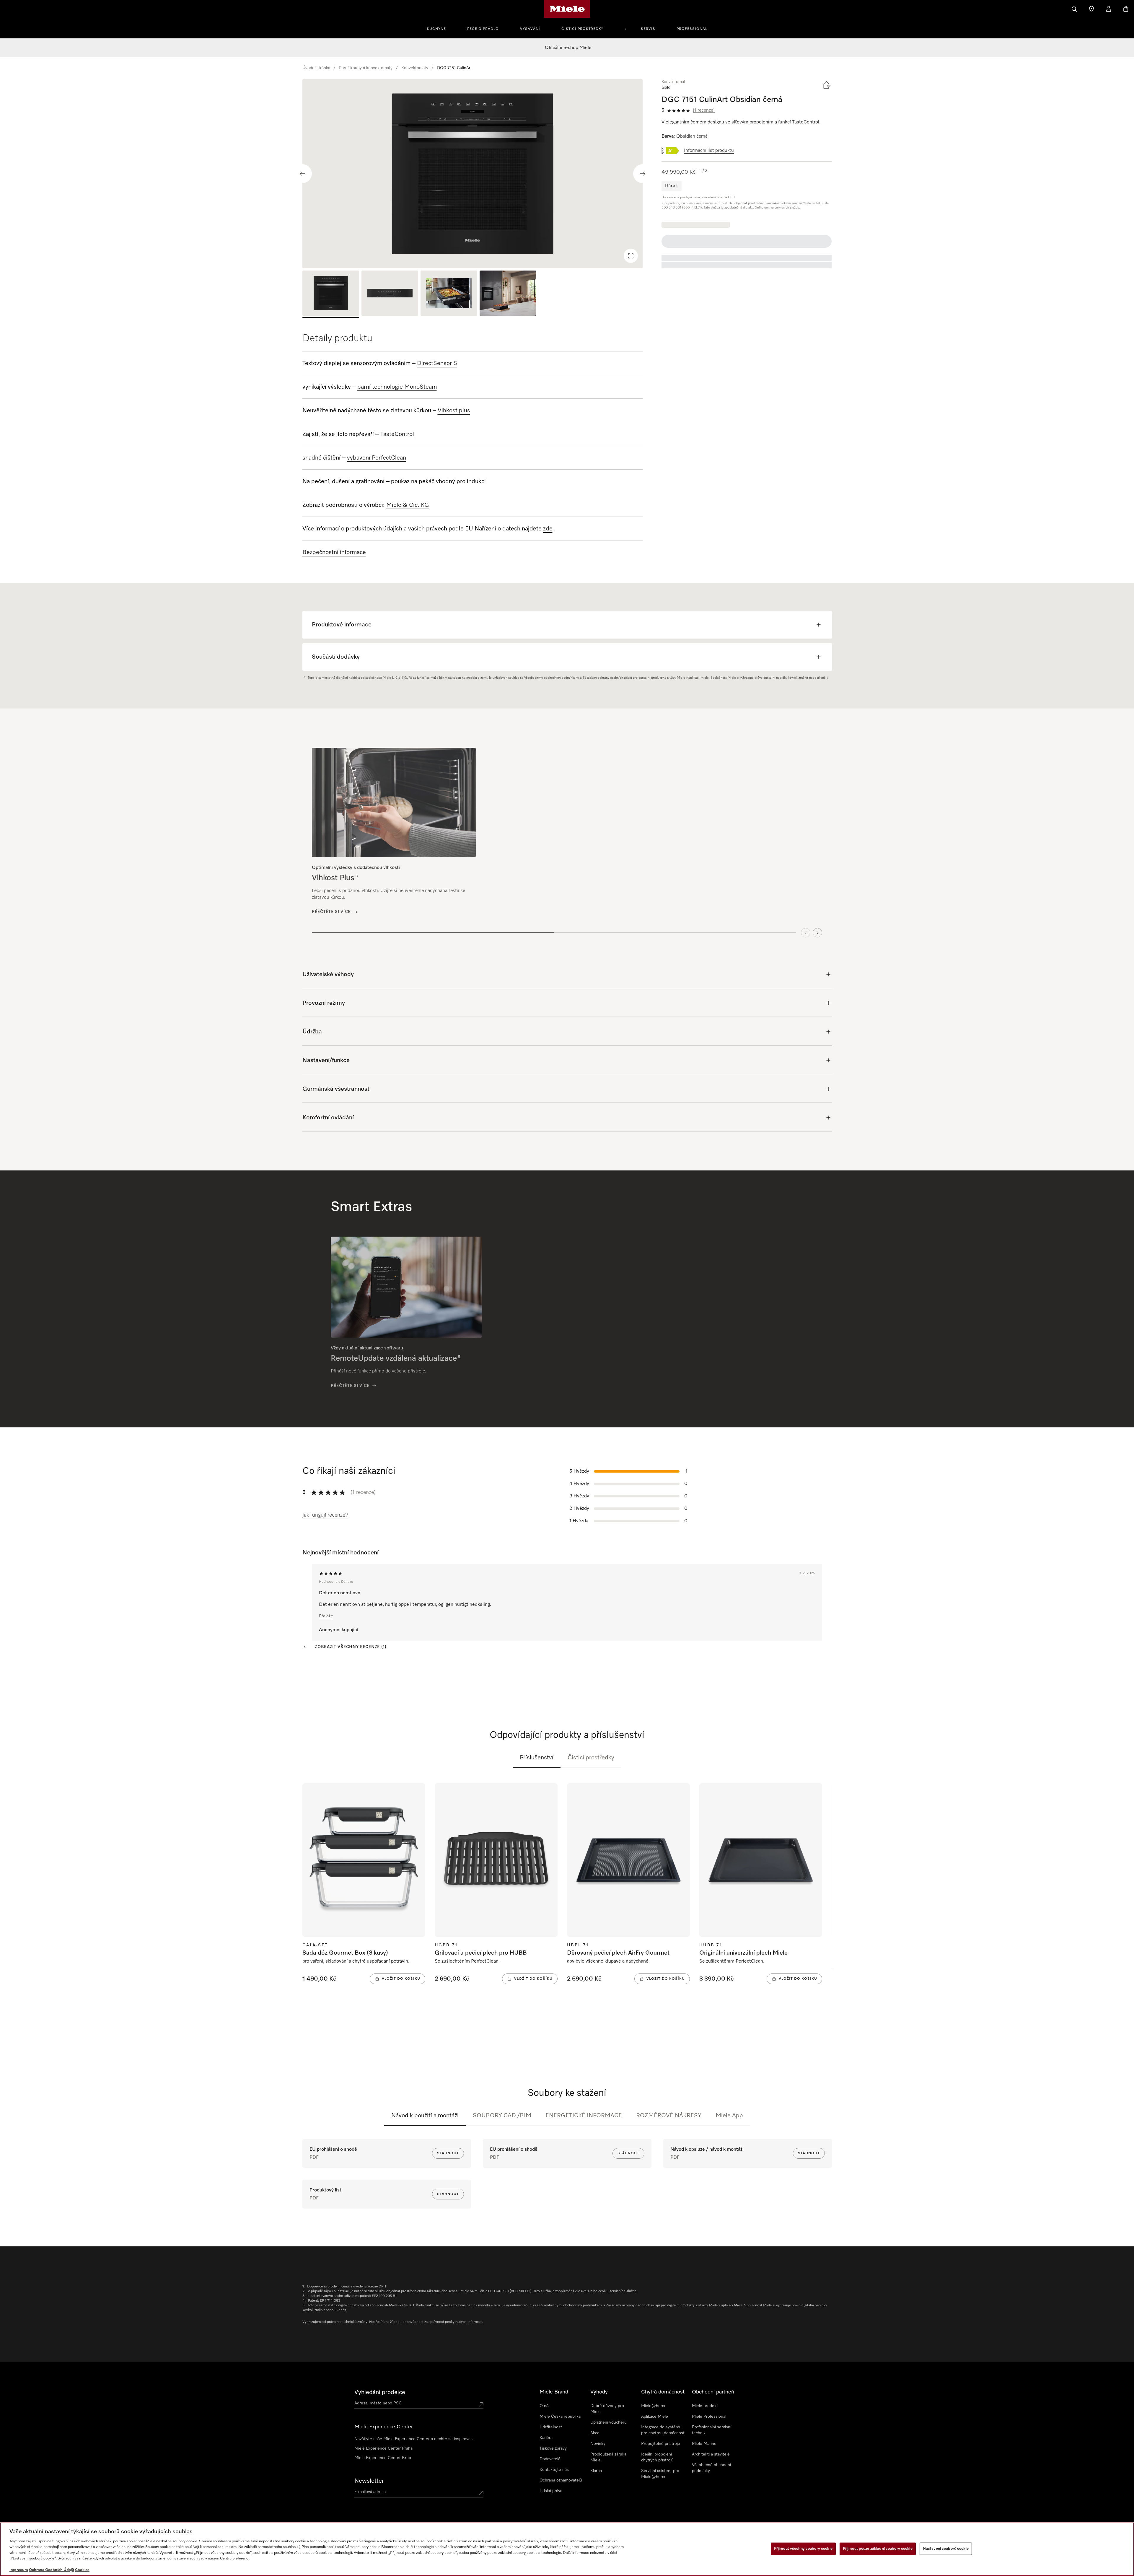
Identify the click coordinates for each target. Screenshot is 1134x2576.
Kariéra (546, 2438)
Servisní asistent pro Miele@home (660, 2474)
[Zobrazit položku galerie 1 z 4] (331, 294)
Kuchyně (436, 29)
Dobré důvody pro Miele (607, 2409)
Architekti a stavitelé (711, 2454)
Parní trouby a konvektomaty (366, 68)
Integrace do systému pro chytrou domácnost (663, 2430)
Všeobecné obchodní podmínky (711, 2468)
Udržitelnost (551, 2427)
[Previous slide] (302, 174)
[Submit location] (481, 2404)
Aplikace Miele (655, 2417)
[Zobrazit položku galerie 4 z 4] (508, 294)
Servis (648, 29)
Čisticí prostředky (582, 29)
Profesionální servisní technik (712, 2430)
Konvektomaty (415, 68)
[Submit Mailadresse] (481, 2493)
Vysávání (530, 29)
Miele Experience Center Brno (383, 2458)
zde (548, 529)
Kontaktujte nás (554, 2470)
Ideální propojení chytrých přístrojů (657, 2457)
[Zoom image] (631, 256)
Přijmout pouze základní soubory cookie (878, 2549)
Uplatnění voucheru (608, 2422)
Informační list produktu (709, 151)
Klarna (596, 2471)
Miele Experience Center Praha (383, 2448)
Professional (692, 29)
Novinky (598, 2444)
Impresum (19, 2570)
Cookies (82, 2570)
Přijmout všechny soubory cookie (803, 2549)
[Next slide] (643, 174)
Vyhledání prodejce (380, 2392)
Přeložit (326, 1616)
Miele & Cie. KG (408, 505)
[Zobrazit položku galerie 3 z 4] (449, 294)
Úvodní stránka (316, 68)
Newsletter (369, 2481)
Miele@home (654, 2406)
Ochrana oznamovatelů (561, 2480)
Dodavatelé (550, 2459)
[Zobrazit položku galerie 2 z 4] (390, 294)
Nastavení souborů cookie (946, 2549)
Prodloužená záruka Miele (608, 2457)
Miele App (729, 2116)
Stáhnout (448, 2153)
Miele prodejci (705, 2406)
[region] (473, 174)
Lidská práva (551, 2491)
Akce (595, 2433)
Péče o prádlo (483, 29)
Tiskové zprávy (553, 2448)
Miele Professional (709, 2417)
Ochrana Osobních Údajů (52, 2570)
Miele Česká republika (560, 2417)
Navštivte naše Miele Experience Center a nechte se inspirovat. (414, 2439)
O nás (545, 2406)
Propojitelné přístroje (661, 2444)
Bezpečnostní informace (334, 552)
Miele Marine (704, 2444)
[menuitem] (440, 28)
